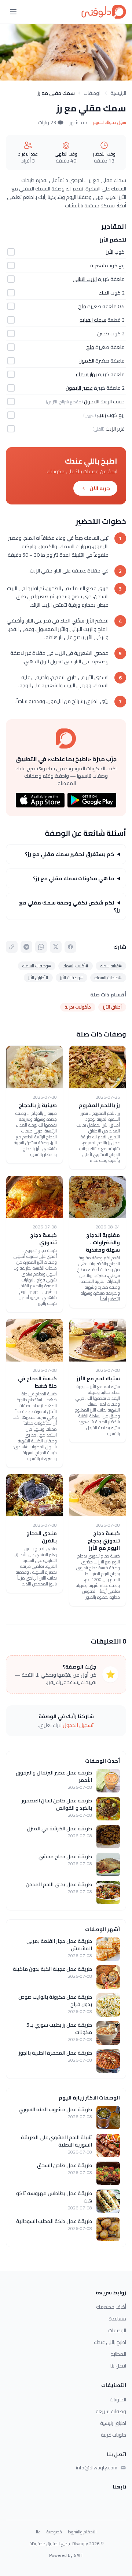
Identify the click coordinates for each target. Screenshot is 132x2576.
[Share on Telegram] (26, 947)
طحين (103, 333)
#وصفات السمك (37, 966)
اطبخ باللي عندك (110, 2342)
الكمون (86, 361)
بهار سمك (86, 374)
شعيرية (98, 265)
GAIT (78, 2555)
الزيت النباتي (85, 279)
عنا (38, 2532)
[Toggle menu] (13, 12)
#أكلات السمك (76, 966)
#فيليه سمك (111, 966)
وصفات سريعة (111, 2411)
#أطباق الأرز (38, 977)
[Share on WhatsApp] (41, 947)
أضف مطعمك (111, 2307)
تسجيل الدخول (78, 1725)
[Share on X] (56, 947)
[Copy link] (12, 947)
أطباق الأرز (112, 1007)
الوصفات (93, 93)
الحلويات (118, 2400)
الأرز (110, 252)
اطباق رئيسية (113, 2423)
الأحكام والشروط (82, 2532)
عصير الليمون (79, 388)
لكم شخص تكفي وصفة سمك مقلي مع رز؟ (69, 906)
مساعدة (117, 2319)
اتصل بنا (118, 2366)
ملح (82, 306)
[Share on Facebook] (70, 947)
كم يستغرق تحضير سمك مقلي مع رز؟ (70, 854)
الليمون (92, 402)
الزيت (111, 429)
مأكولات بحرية (78, 1007)
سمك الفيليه (93, 320)
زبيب (102, 415)
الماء (104, 293)
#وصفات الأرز (71, 977)
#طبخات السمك (108, 977)
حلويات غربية (113, 2435)
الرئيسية (118, 93)
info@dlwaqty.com (97, 2468)
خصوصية (54, 2532)
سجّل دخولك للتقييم (110, 122)
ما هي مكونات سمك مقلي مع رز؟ (74, 878)
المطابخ (118, 2354)
